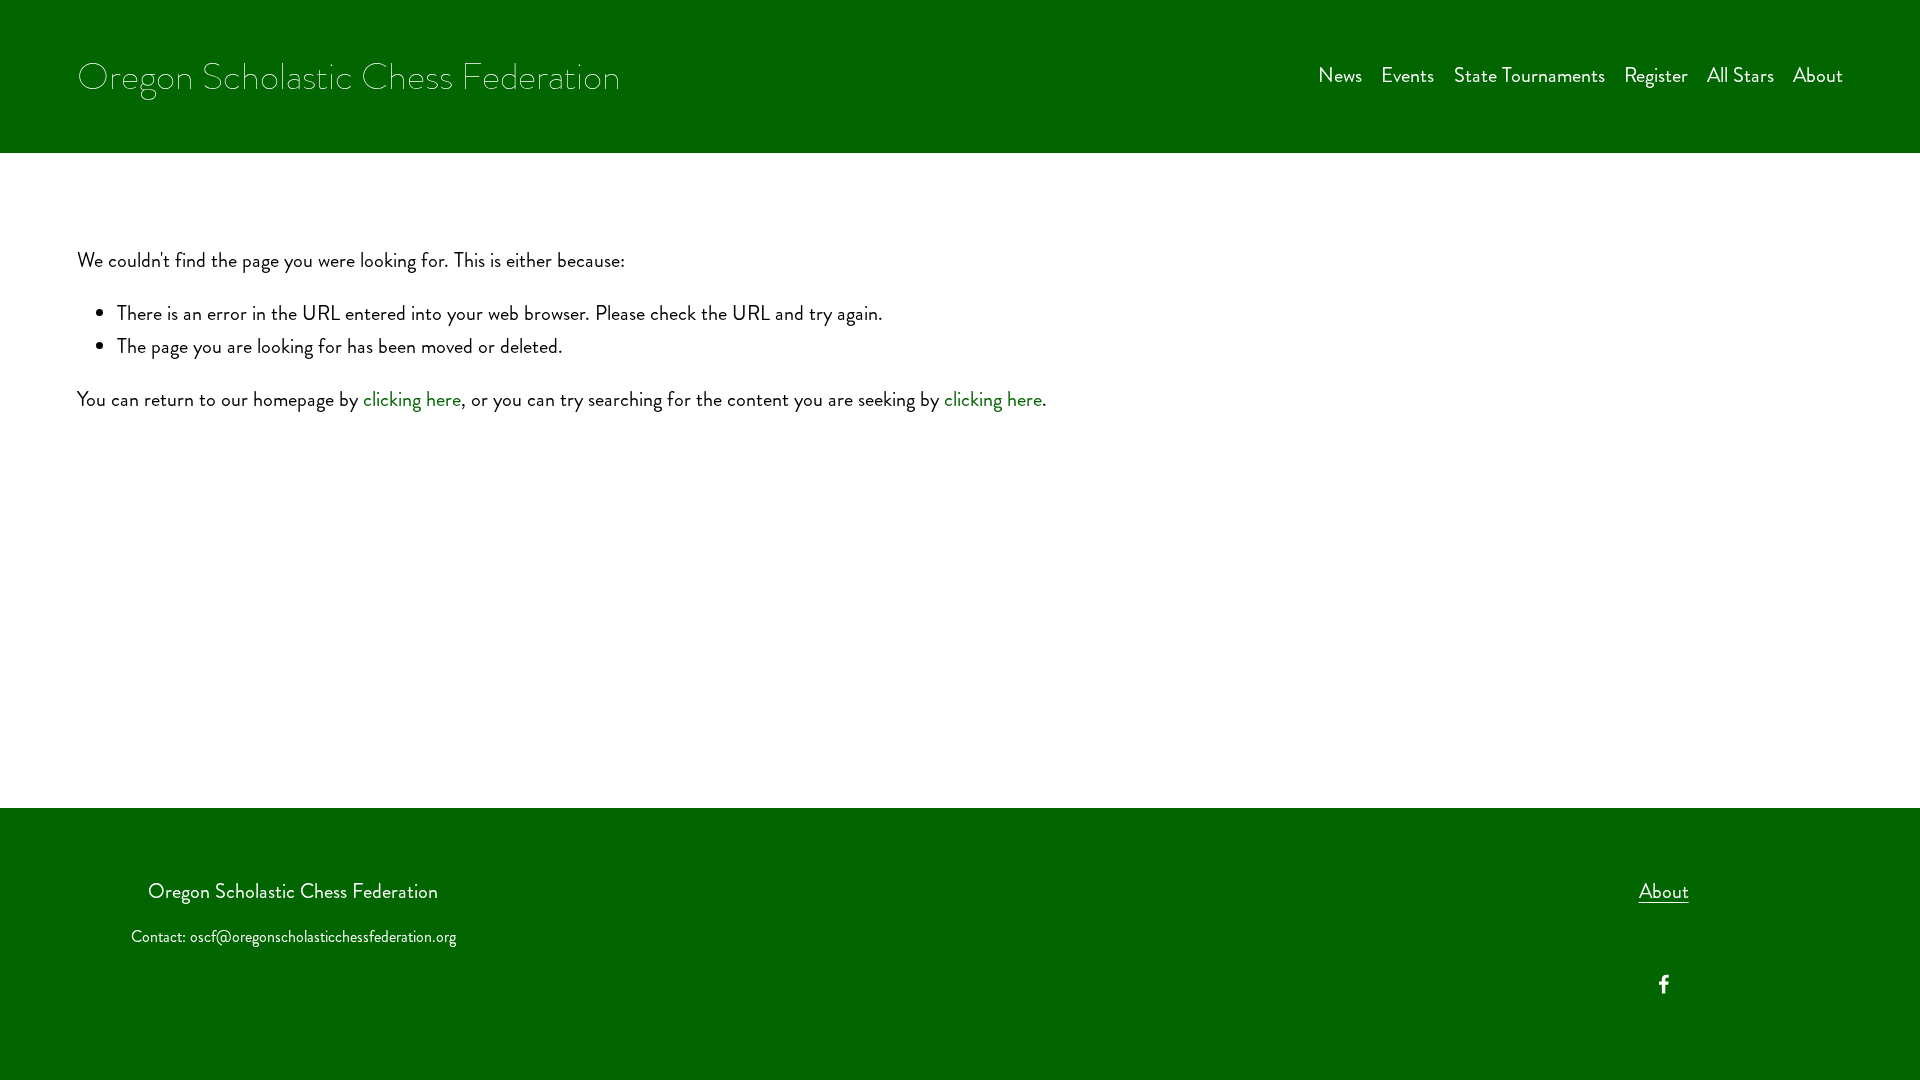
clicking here (412, 399)
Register (1656, 75)
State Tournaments (1529, 75)
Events (1407, 75)
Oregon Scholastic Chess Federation (349, 75)
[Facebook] (1664, 984)
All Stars (1740, 75)
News (1340, 75)
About (1818, 75)
